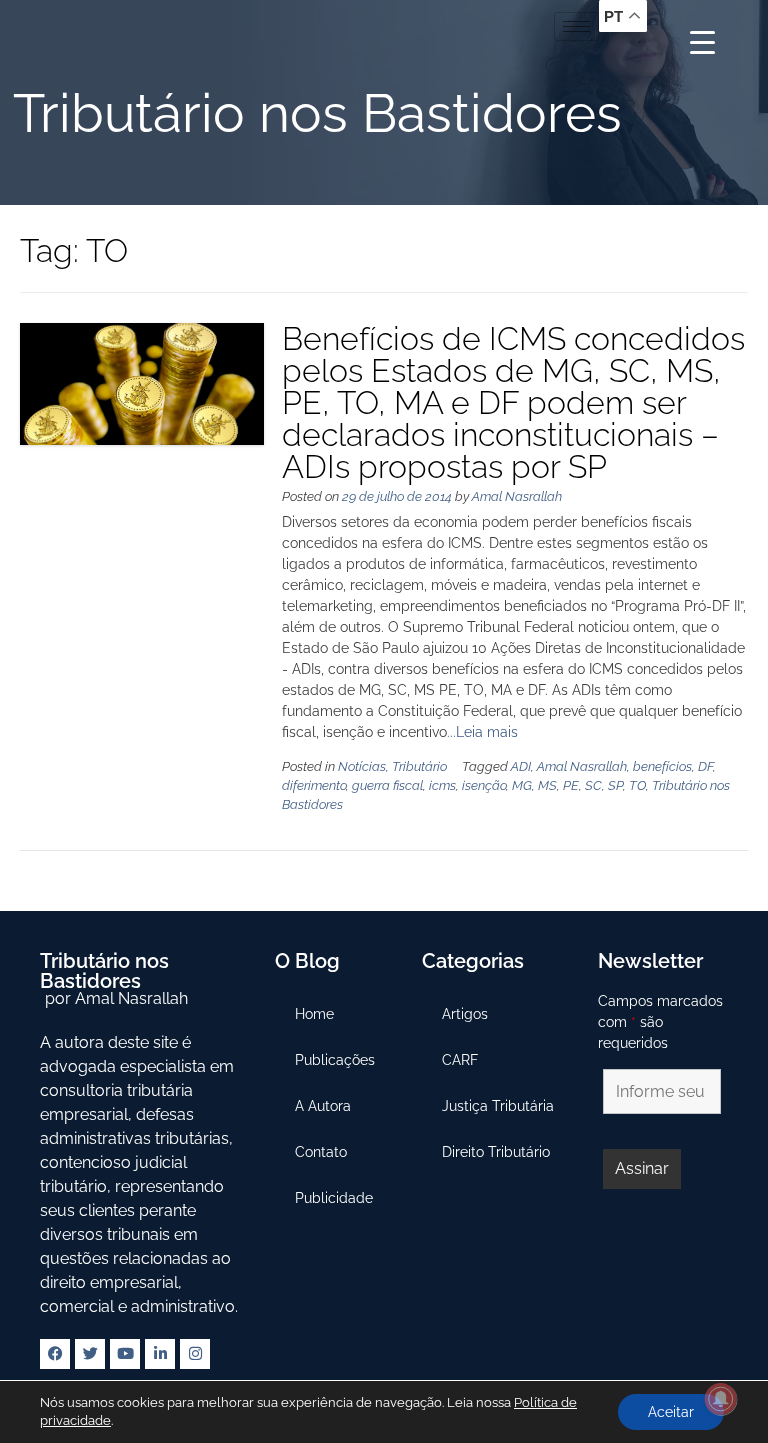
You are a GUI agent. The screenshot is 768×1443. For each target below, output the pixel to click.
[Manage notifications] (721, 1399)
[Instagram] (195, 1354)
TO (637, 785)
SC (593, 785)
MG (522, 785)
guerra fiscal (387, 785)
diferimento (314, 785)
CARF (460, 1060)
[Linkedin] (160, 1354)
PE (571, 785)
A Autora (323, 1106)
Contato (321, 1152)
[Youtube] (125, 1354)
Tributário (419, 766)
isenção (484, 785)
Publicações (335, 1060)
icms (442, 785)
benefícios (662, 766)
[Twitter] (90, 1354)
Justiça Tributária (498, 1106)
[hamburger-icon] (576, 26)
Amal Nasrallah (517, 496)
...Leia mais (482, 732)
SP (615, 785)
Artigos (465, 1014)
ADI (521, 766)
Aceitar (671, 1412)
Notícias (362, 766)
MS (547, 785)
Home (314, 1014)
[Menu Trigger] (702, 42)
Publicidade (334, 1198)
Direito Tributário (496, 1152)
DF (705, 766)
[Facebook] (55, 1354)
